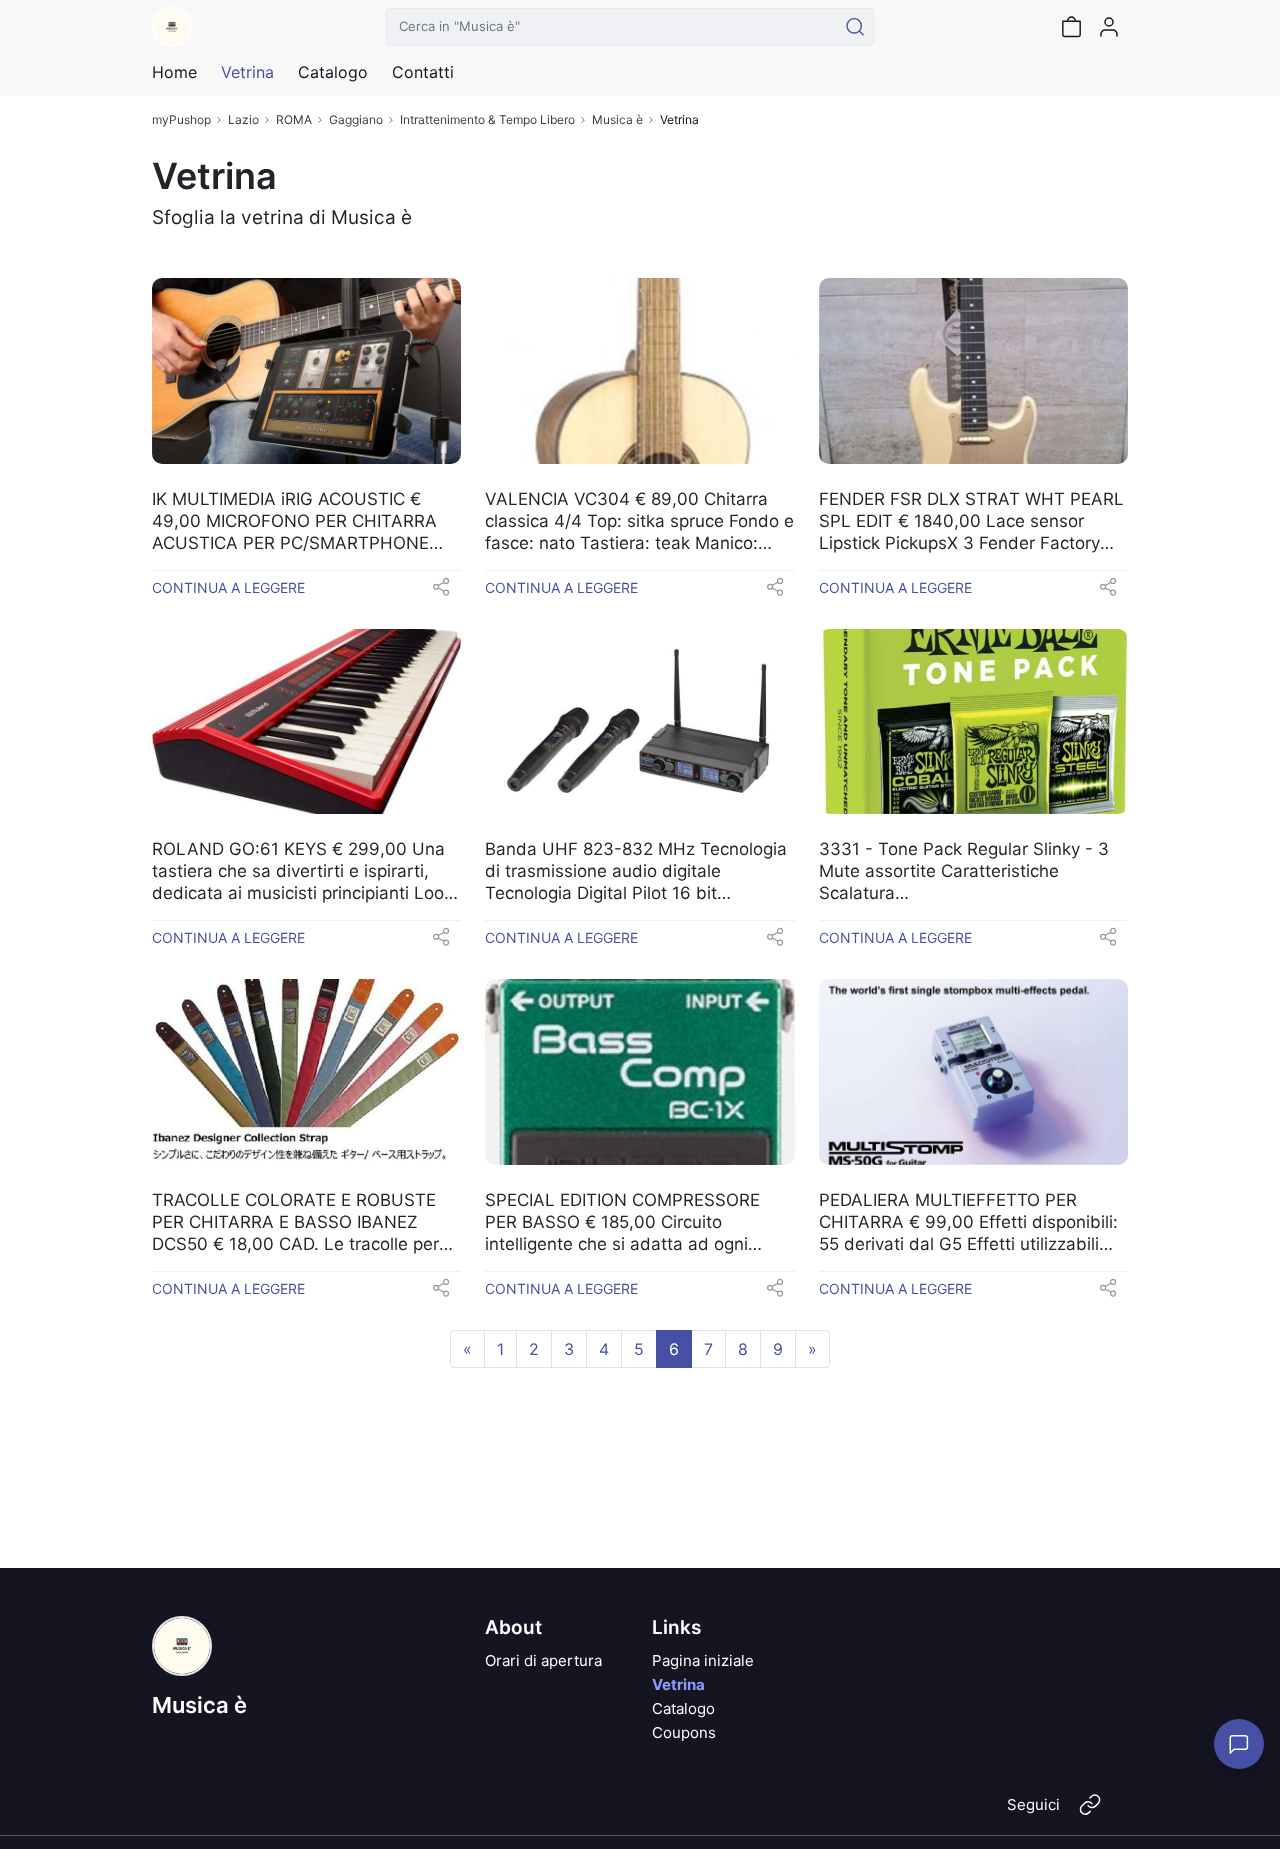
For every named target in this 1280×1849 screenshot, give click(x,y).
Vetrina (678, 1684)
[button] (441, 593)
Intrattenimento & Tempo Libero (487, 119)
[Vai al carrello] (1071, 27)
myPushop (181, 119)
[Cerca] (855, 27)
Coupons (684, 1732)
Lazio (243, 119)
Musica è (617, 119)
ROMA (294, 119)
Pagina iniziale (703, 1660)
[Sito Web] (1090, 1813)
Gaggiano (356, 119)
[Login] (1109, 27)
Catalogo (333, 72)
